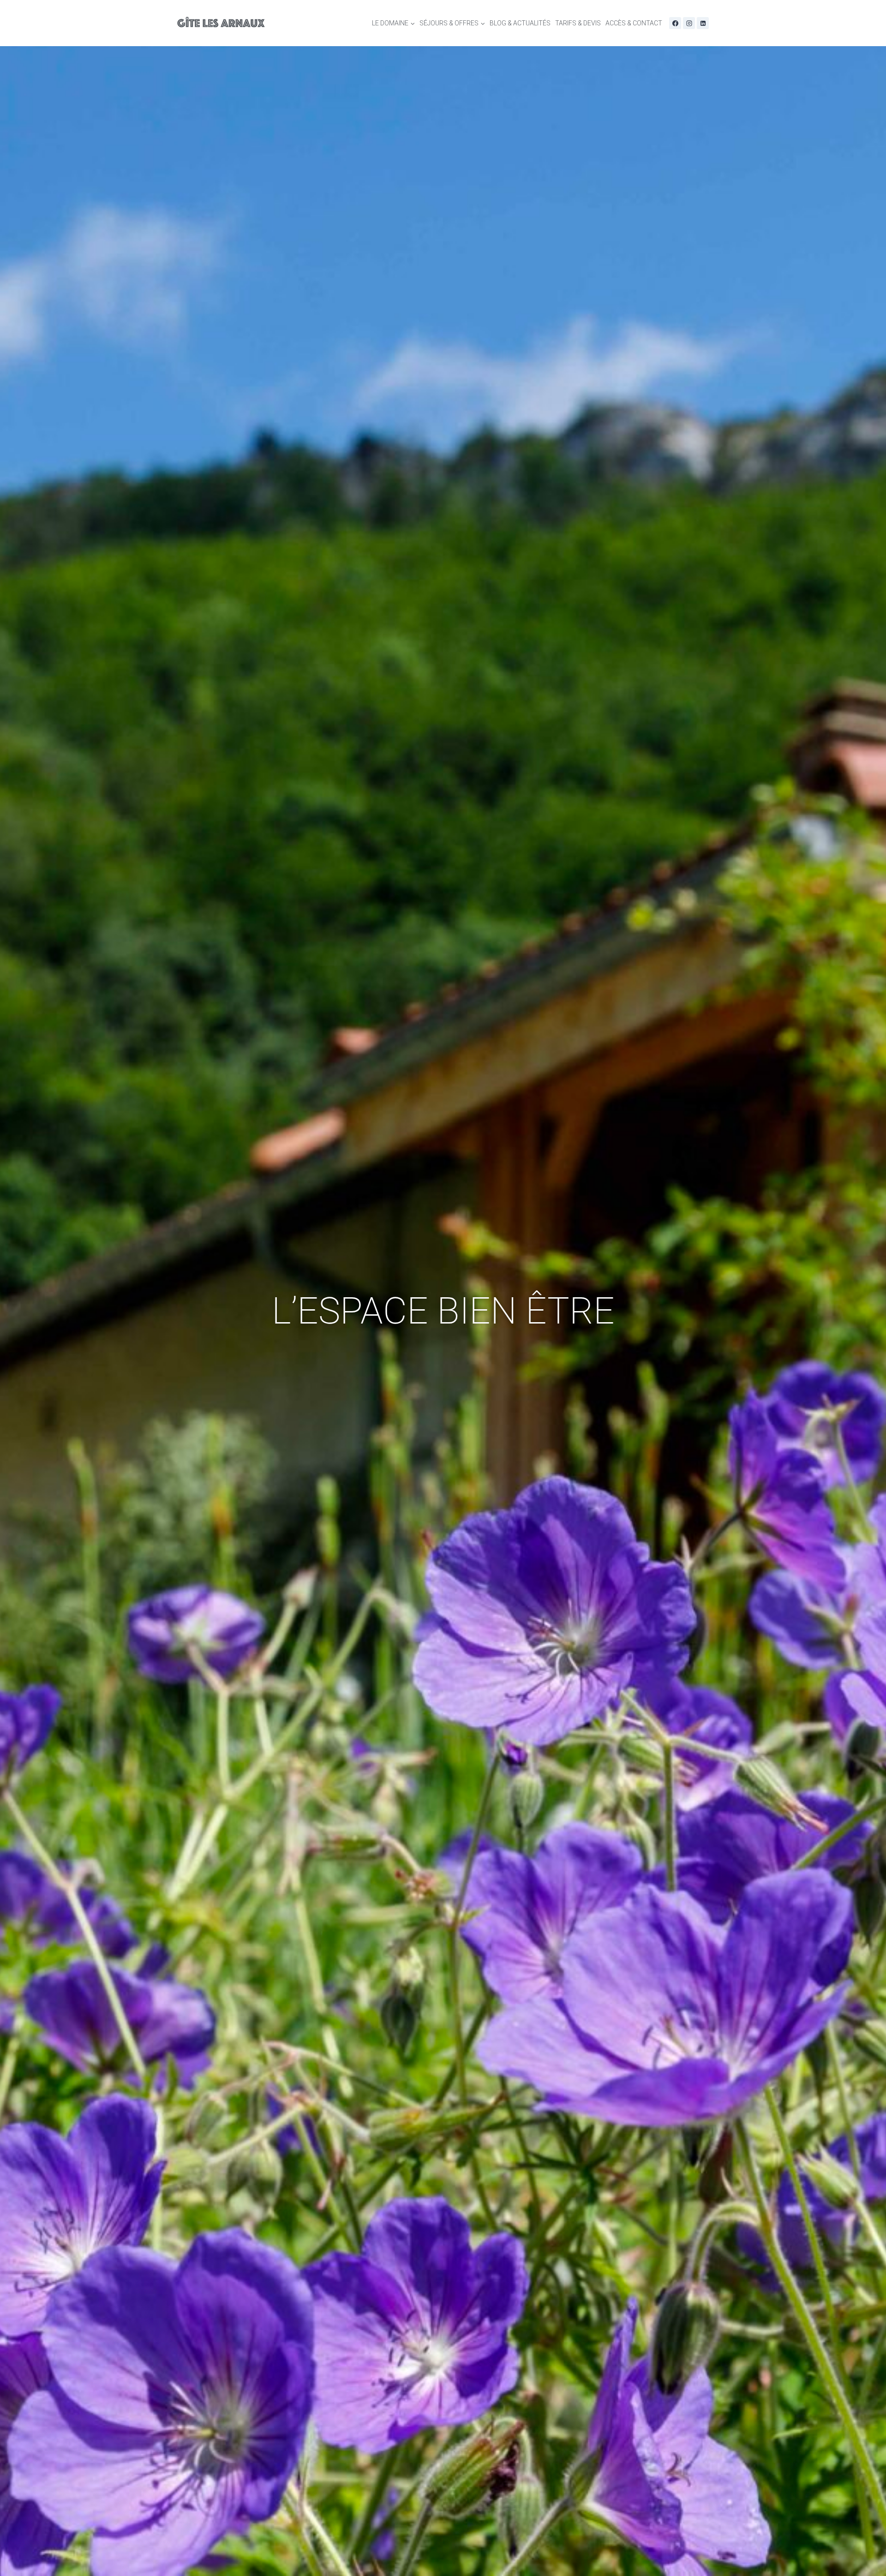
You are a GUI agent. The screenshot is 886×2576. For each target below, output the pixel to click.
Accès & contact (634, 23)
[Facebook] (675, 23)
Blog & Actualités (520, 23)
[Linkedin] (703, 23)
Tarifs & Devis (578, 23)
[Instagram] (689, 23)
